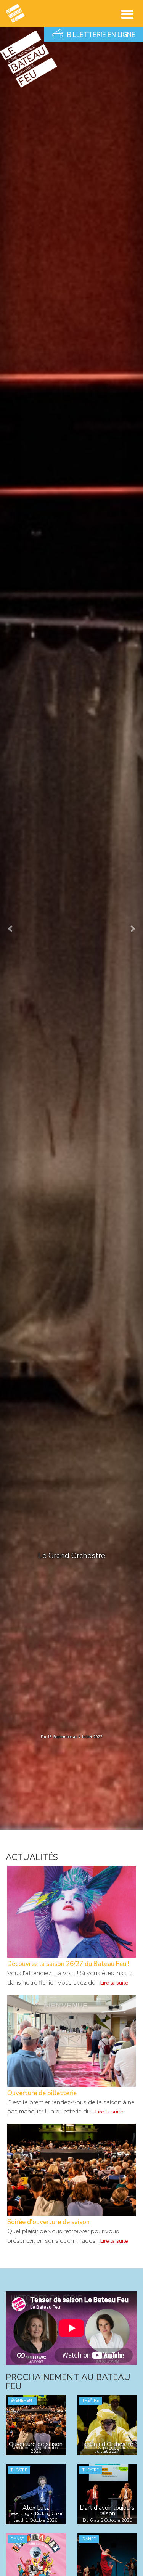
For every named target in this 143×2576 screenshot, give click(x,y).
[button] (11, 928)
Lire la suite (114, 1983)
